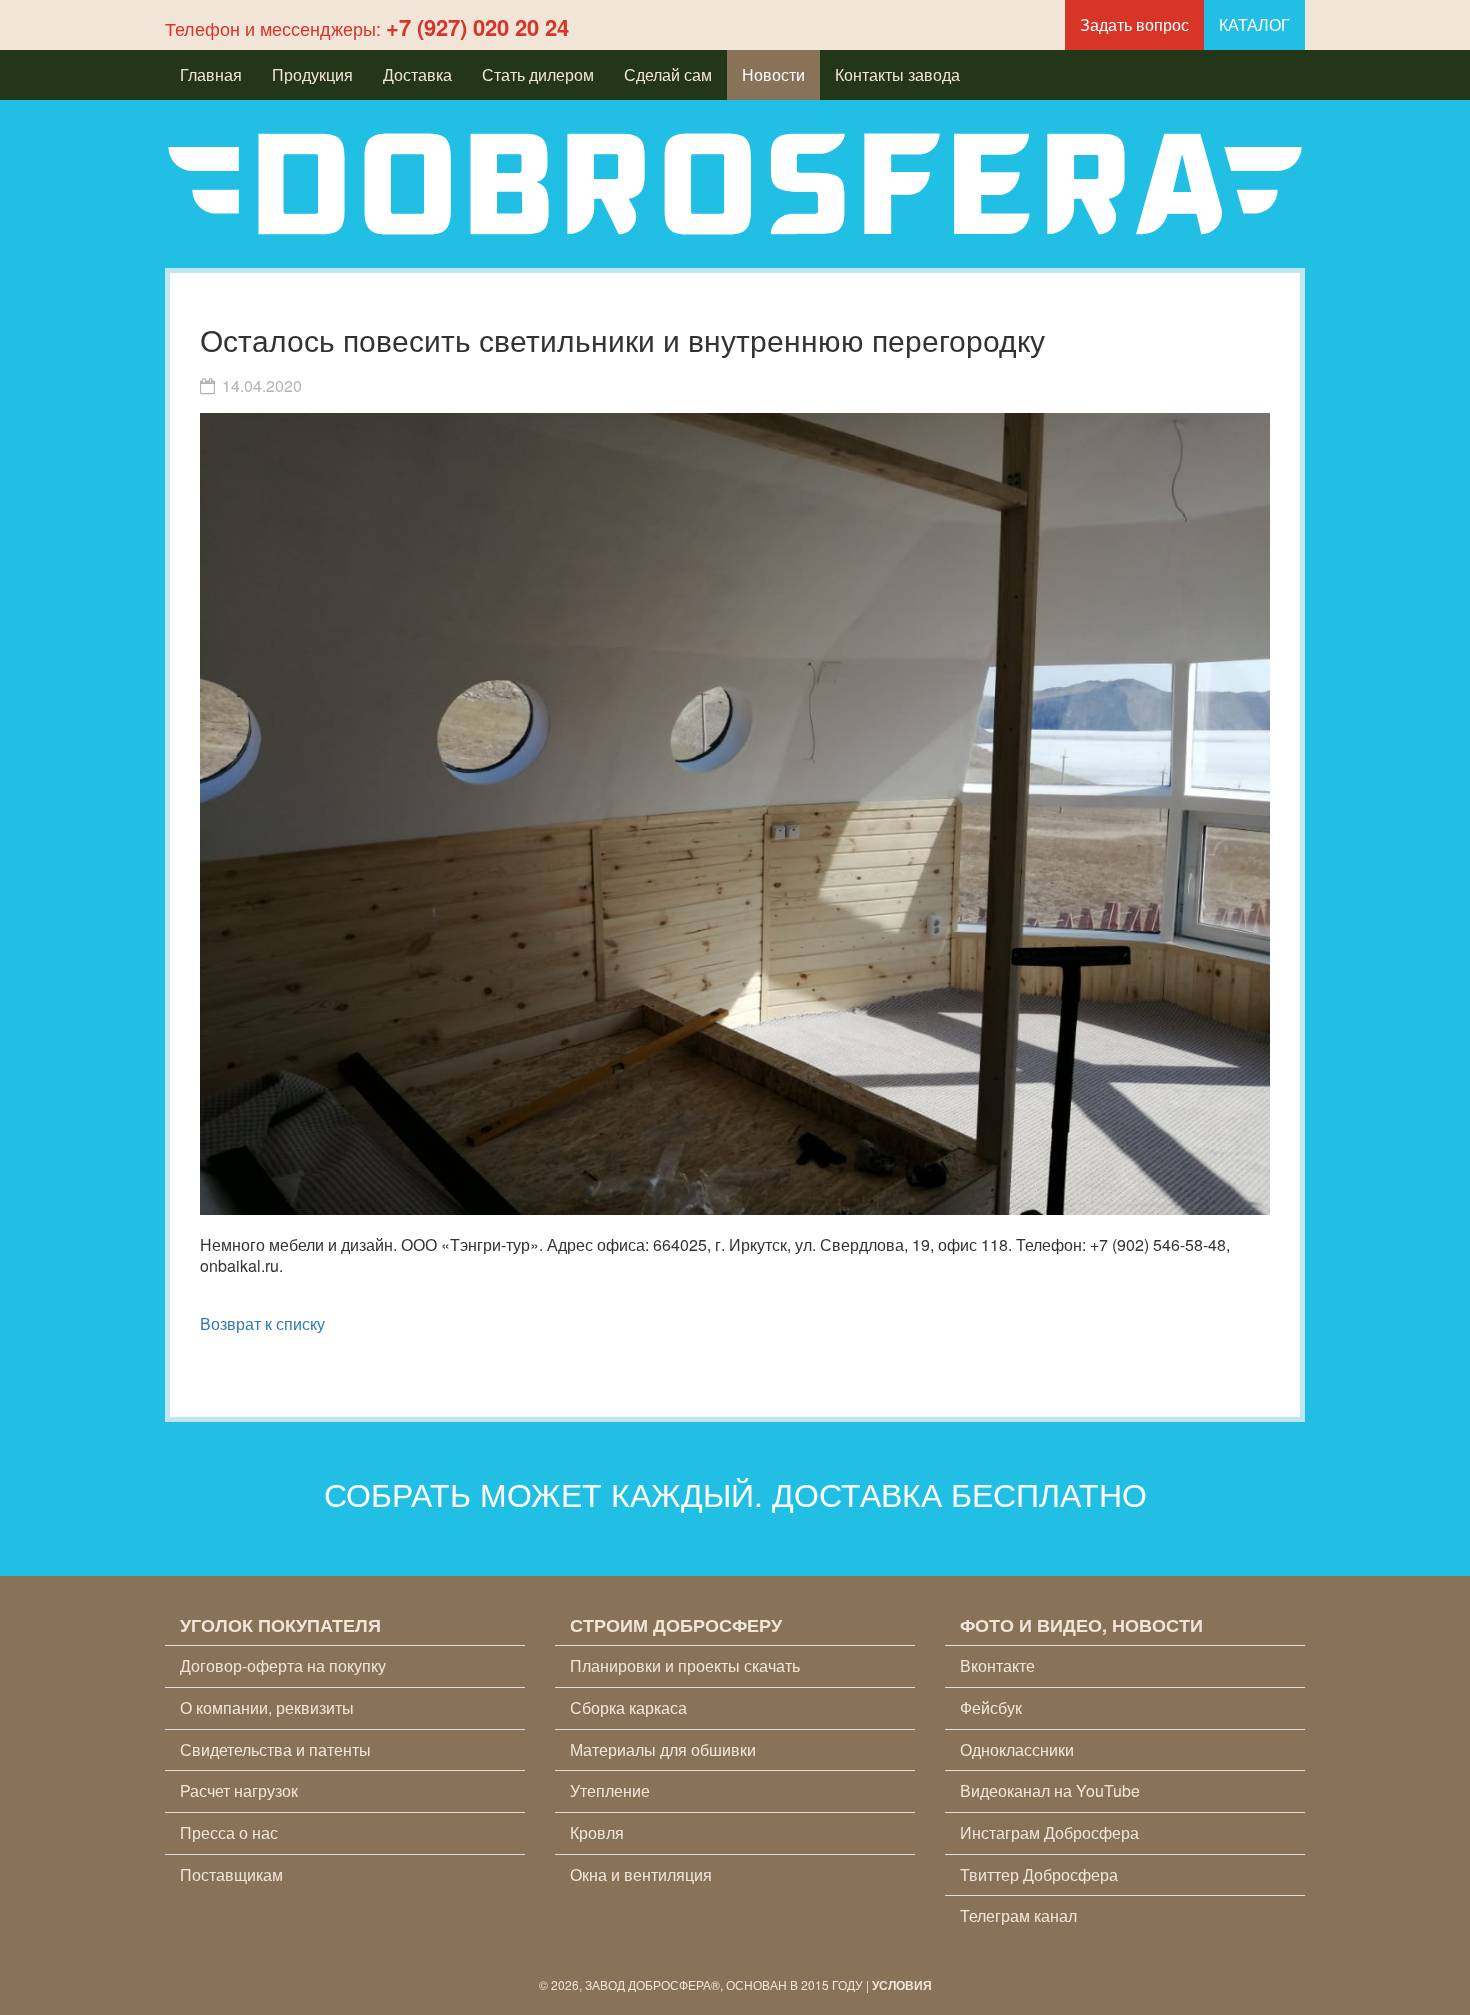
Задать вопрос (1134, 24)
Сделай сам (668, 74)
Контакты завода (897, 74)
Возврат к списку (262, 1323)
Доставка (417, 74)
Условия (902, 1985)
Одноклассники (1017, 1749)
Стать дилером (538, 74)
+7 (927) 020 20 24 (477, 27)
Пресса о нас (229, 1832)
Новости (773, 74)
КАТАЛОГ (1254, 24)
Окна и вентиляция (641, 1874)
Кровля (597, 1832)
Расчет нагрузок (239, 1790)
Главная (211, 74)
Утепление (610, 1790)
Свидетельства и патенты (275, 1749)
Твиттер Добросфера (1039, 1874)
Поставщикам (231, 1874)
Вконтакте (997, 1665)
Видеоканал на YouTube (1050, 1790)
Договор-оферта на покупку (283, 1665)
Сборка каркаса (628, 1707)
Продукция (312, 74)
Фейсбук (991, 1707)
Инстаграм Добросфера (1049, 1832)
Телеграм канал (1018, 1915)
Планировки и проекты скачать (685, 1665)
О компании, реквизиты (267, 1707)
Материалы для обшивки (663, 1749)
